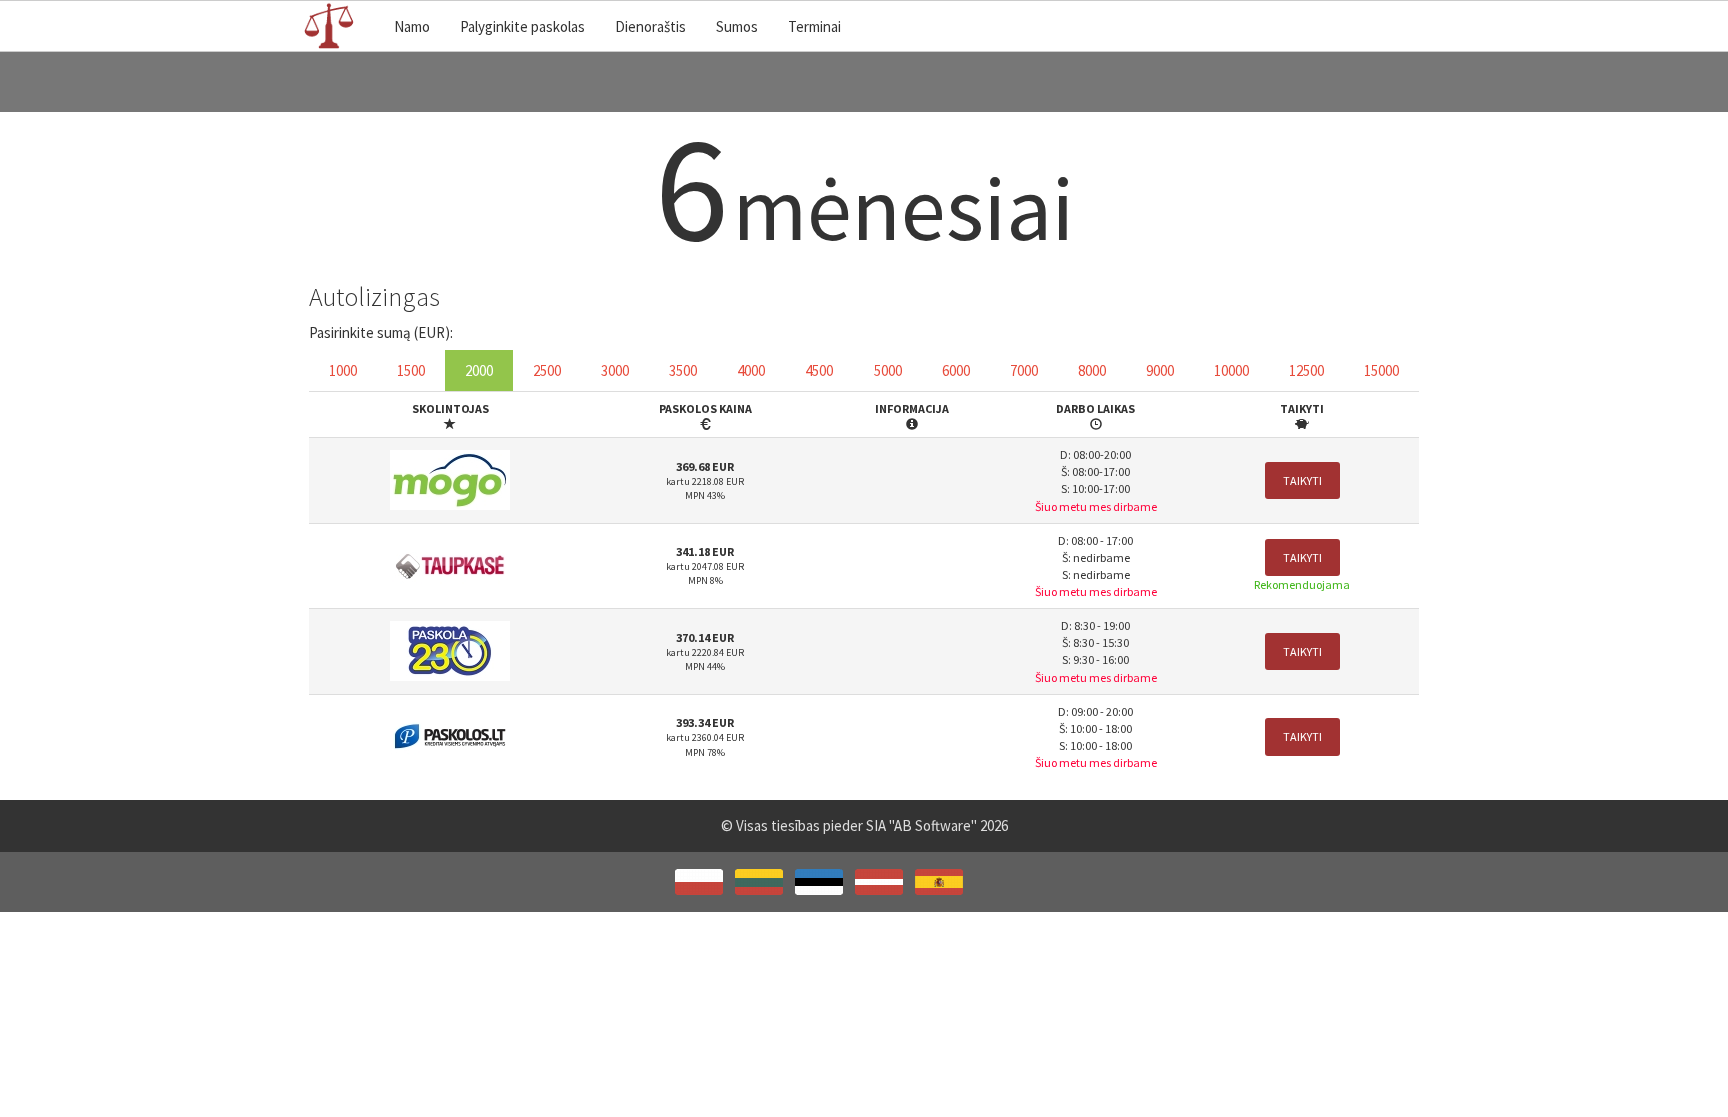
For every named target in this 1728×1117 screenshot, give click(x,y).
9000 (1160, 370)
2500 (547, 370)
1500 (411, 370)
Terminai (814, 26)
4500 (819, 370)
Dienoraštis (650, 26)
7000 (1024, 370)
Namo (412, 26)
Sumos (737, 26)
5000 (888, 370)
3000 (615, 370)
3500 (683, 370)
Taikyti (1302, 480)
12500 (1306, 370)
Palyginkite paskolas (522, 26)
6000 (956, 370)
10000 (1231, 370)
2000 (479, 370)
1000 (343, 370)
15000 (1381, 370)
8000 (1092, 370)
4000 (751, 370)
